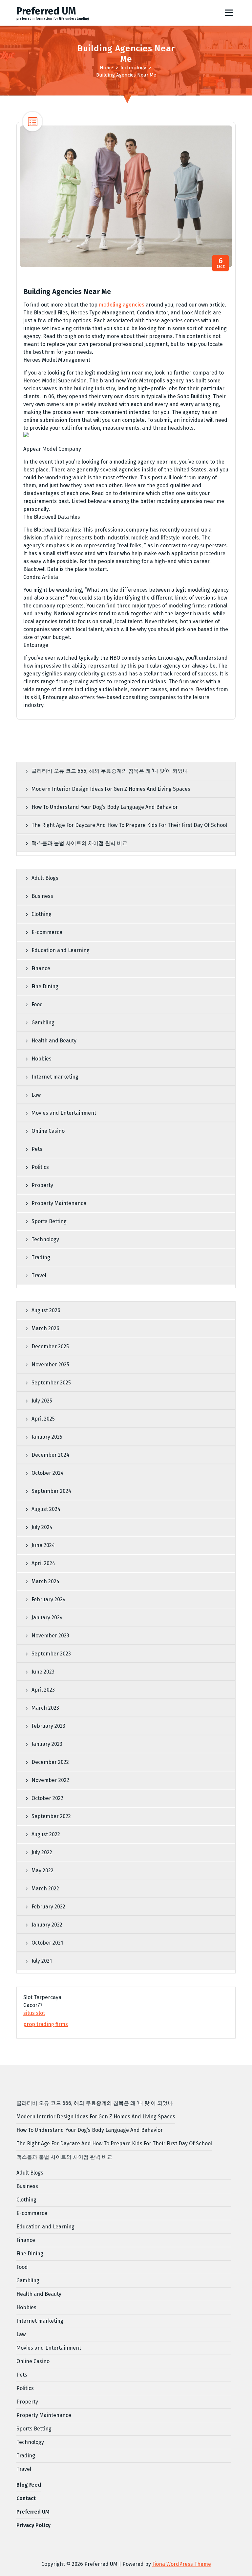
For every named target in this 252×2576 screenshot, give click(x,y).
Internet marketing (55, 1077)
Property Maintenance (59, 1203)
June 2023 (43, 1672)
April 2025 (43, 1419)
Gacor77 (33, 2005)
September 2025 (51, 1383)
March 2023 (45, 1708)
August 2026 (46, 1310)
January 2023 (47, 1744)
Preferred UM (33, 2512)
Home (106, 68)
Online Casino (48, 1131)
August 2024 (46, 1509)
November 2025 (50, 1365)
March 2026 (45, 1328)
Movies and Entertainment (64, 1113)
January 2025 (47, 1437)
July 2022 (42, 1852)
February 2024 (49, 1599)
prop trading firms (46, 2024)
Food (37, 1004)
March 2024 (45, 1581)
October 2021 (47, 1943)
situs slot (34, 2013)
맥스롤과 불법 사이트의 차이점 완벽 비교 (79, 843)
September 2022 (51, 1816)
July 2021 (42, 1961)
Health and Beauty (54, 1041)
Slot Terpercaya (42, 1997)
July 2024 (42, 1527)
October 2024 (48, 1473)
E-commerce (47, 932)
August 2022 (46, 1834)
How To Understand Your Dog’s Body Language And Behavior (105, 807)
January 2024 (47, 1618)
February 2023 (48, 1726)
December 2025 (50, 1346)
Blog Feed (29, 2485)
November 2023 (50, 1636)
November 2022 (50, 1780)
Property (42, 1185)
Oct (221, 263)
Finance (41, 968)
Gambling (43, 1023)
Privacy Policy (33, 2525)
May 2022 (42, 1870)
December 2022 (50, 1762)
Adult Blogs (45, 878)
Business (42, 896)
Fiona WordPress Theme (182, 2564)
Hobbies (42, 1059)
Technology (133, 68)
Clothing (42, 914)
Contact (26, 2498)
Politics (40, 1167)
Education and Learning (61, 950)
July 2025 (42, 1401)
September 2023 (51, 1654)
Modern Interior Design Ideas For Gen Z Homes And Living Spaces (111, 789)
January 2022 (47, 1925)
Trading (41, 1257)
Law (36, 1095)
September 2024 (51, 1491)
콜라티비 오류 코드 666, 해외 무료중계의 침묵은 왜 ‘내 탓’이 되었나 (110, 771)
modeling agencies (122, 305)
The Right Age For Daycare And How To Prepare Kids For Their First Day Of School (129, 825)
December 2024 (50, 1455)
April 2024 (43, 1563)
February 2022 (48, 1907)
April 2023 (43, 1690)
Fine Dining (45, 986)
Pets (37, 1149)
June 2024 (43, 1545)
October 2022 (47, 1798)
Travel (39, 1276)
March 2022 (45, 1889)
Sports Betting (49, 1221)
